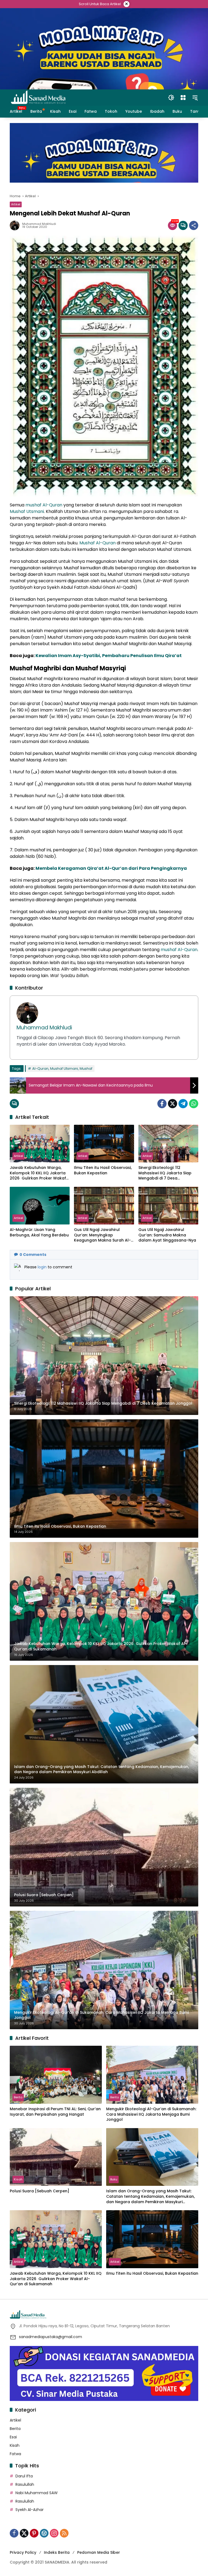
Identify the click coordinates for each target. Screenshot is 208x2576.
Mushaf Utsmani (27, 511)
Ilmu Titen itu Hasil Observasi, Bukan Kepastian (103, 1170)
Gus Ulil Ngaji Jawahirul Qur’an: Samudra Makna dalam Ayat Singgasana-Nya (167, 1235)
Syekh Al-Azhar (30, 2510)
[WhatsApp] (194, 1104)
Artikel (16, 204)
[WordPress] (44, 2533)
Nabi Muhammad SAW (37, 2493)
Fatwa (15, 2454)
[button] (171, 98)
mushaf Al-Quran (44, 505)
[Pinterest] (34, 2533)
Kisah (18, 2179)
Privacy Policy (23, 2552)
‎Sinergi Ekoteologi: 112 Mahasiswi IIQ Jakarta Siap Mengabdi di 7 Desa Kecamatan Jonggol (165, 1173)
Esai (13, 2437)
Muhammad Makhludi (39, 224)
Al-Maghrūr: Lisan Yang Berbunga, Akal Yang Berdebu (39, 1232)
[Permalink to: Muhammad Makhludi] (16, 225)
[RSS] (64, 2533)
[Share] (194, 225)
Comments (33, 1255)
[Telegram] (183, 1104)
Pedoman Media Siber (99, 2552)
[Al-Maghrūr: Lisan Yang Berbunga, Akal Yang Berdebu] (40, 1206)
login (43, 1267)
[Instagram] (54, 2533)
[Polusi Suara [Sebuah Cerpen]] (56, 2157)
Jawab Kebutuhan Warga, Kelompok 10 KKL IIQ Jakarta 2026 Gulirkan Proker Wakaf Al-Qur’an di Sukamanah (38, 1173)
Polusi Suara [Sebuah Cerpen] (40, 2191)
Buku (114, 2179)
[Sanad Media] (38, 97)
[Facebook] (162, 1104)
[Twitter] (173, 1104)
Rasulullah (25, 2484)
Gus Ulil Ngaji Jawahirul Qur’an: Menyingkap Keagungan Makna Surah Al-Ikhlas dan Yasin (102, 1235)
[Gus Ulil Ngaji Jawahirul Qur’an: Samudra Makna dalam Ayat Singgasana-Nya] (168, 1206)
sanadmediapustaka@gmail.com (51, 2337)
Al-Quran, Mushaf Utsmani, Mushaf (62, 1069)
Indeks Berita (57, 2552)
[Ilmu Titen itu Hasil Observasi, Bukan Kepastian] (104, 1144)
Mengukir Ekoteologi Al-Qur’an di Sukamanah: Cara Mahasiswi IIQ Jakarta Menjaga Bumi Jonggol (151, 2114)
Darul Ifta (24, 2476)
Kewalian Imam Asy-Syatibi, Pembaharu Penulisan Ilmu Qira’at (109, 656)
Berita (18, 2097)
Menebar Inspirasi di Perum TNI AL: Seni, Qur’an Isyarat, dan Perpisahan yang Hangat (55, 2112)
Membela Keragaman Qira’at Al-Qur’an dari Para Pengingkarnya (111, 868)
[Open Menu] (183, 98)
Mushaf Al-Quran (97, 543)
